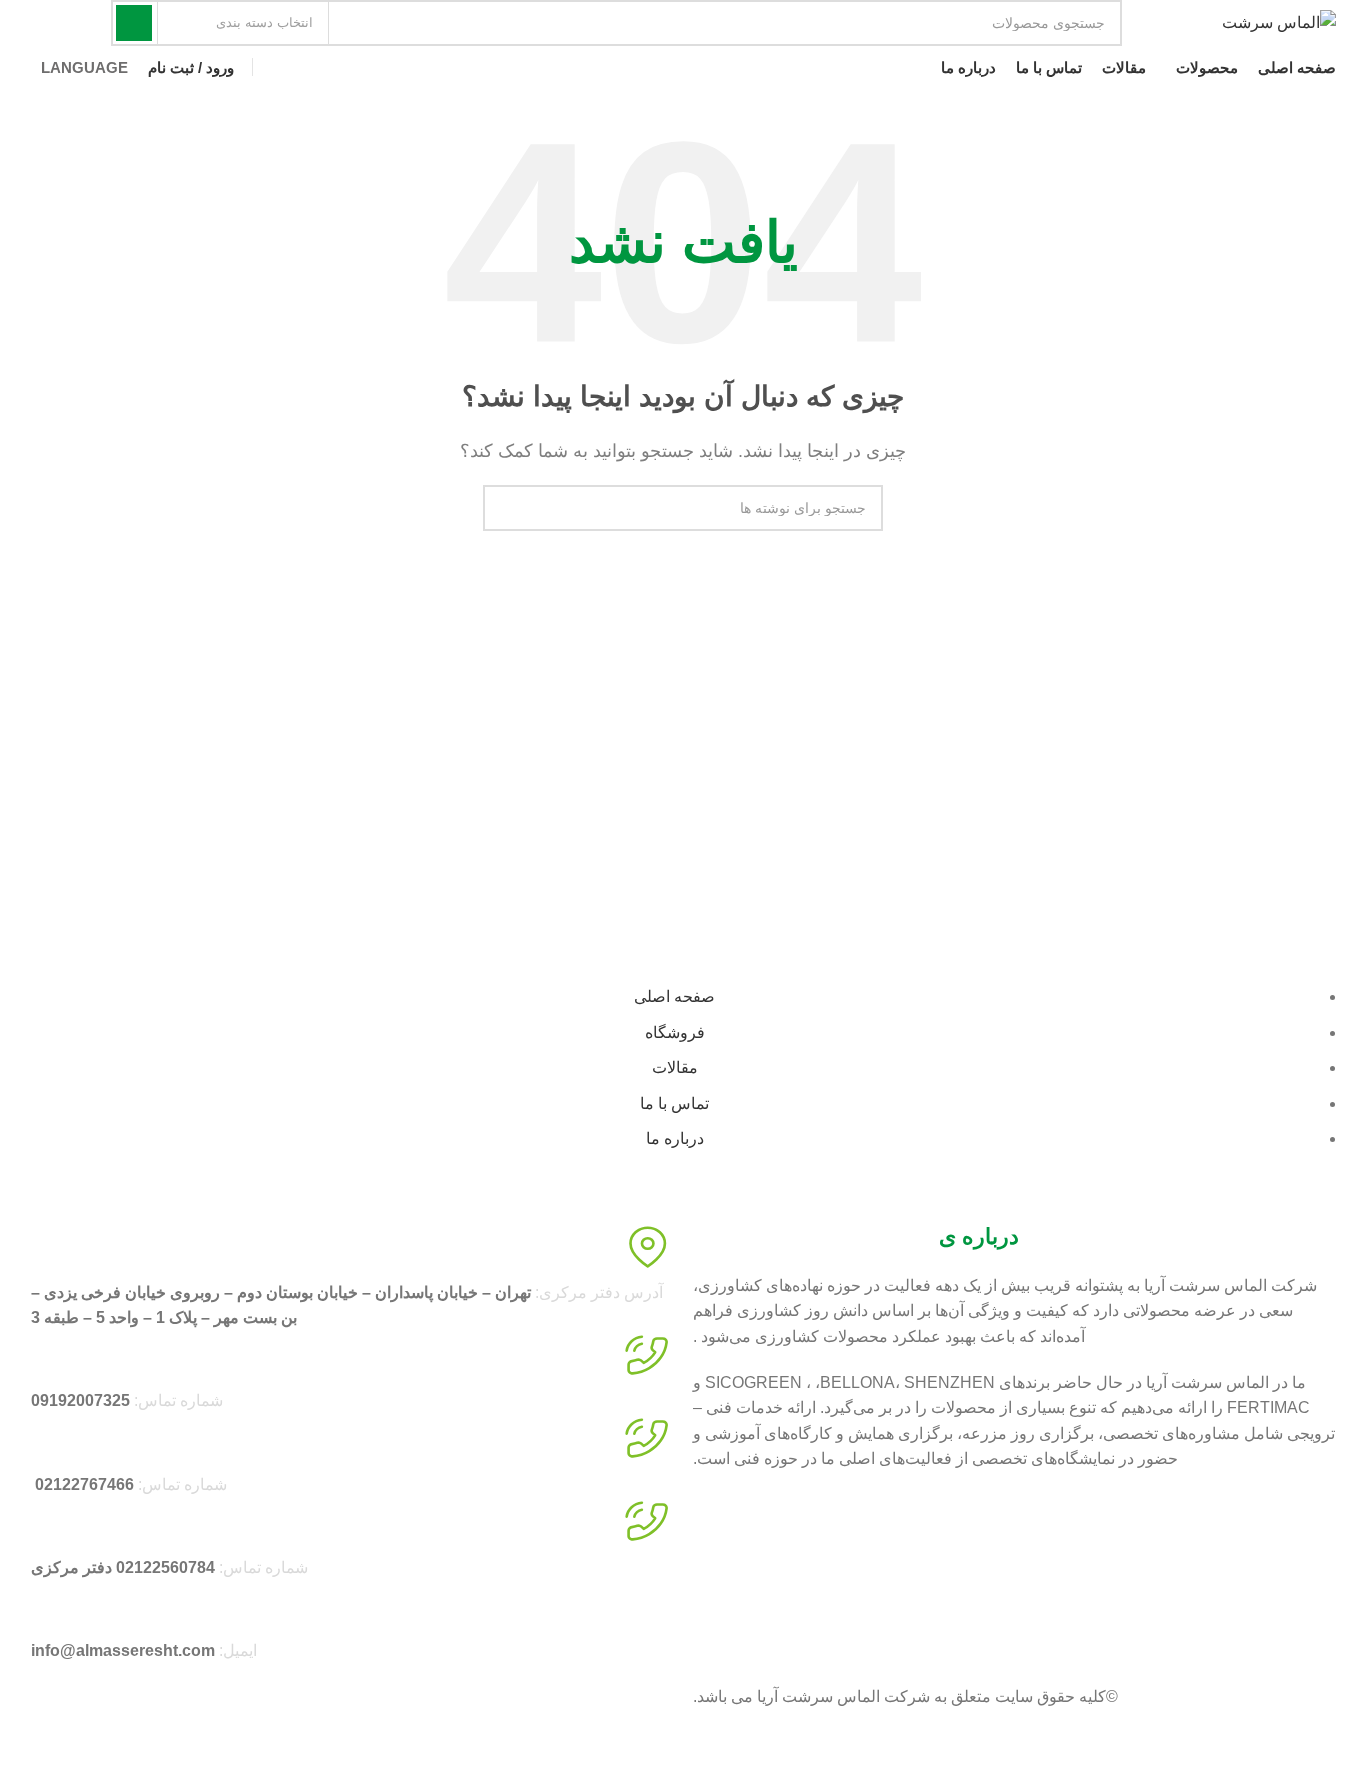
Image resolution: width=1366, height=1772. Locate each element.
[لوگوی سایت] (1279, 21)
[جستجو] (134, 23)
